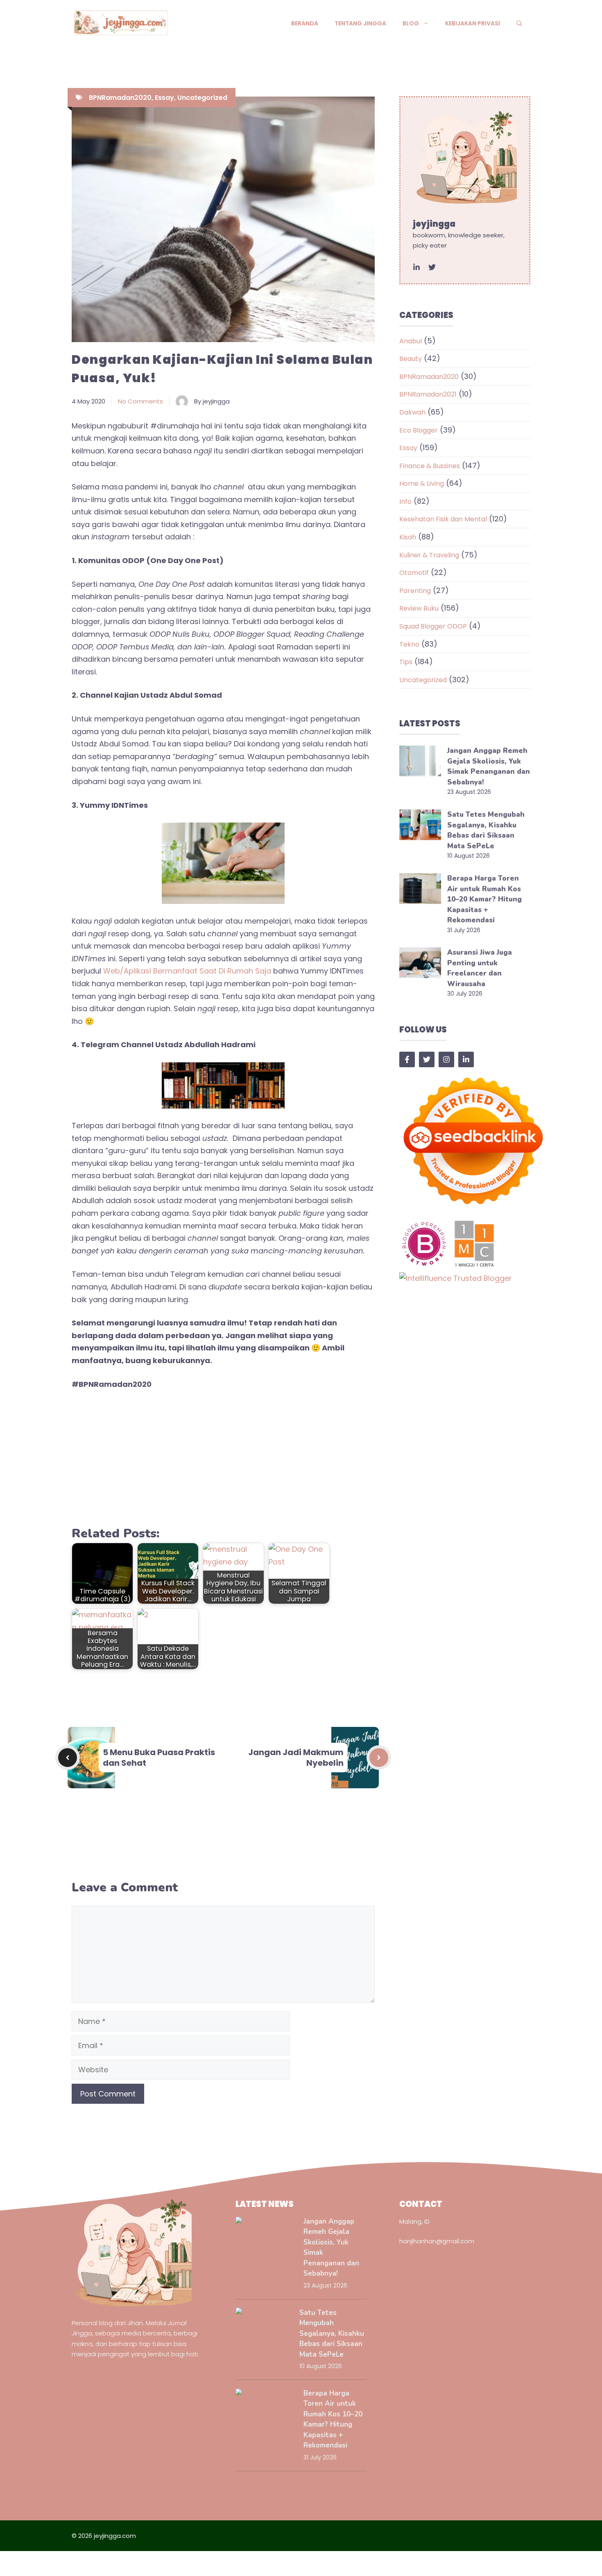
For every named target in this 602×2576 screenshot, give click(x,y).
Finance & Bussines (430, 466)
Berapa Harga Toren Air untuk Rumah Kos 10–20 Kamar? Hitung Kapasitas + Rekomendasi (484, 899)
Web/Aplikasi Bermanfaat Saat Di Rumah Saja (187, 971)
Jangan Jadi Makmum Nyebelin (296, 1758)
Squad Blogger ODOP (433, 626)
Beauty (411, 359)
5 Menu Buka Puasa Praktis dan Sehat (159, 1758)
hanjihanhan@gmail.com (437, 2241)
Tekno (409, 644)
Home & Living (422, 483)
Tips (406, 662)
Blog (411, 23)
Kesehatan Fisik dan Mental (443, 519)
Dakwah (412, 412)
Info (405, 501)
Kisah (408, 537)
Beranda (305, 23)
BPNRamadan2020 (120, 98)
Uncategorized (202, 98)
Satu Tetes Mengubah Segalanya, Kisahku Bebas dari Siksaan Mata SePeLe (332, 2334)
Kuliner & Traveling (429, 555)
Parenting (415, 591)
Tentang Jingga (360, 23)
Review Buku (419, 608)
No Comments (140, 401)
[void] (416, 267)
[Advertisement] (223, 1459)
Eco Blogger (419, 430)
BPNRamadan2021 (428, 394)
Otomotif (414, 573)
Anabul (411, 341)
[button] (519, 23)
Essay (164, 98)
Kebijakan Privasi (473, 23)
